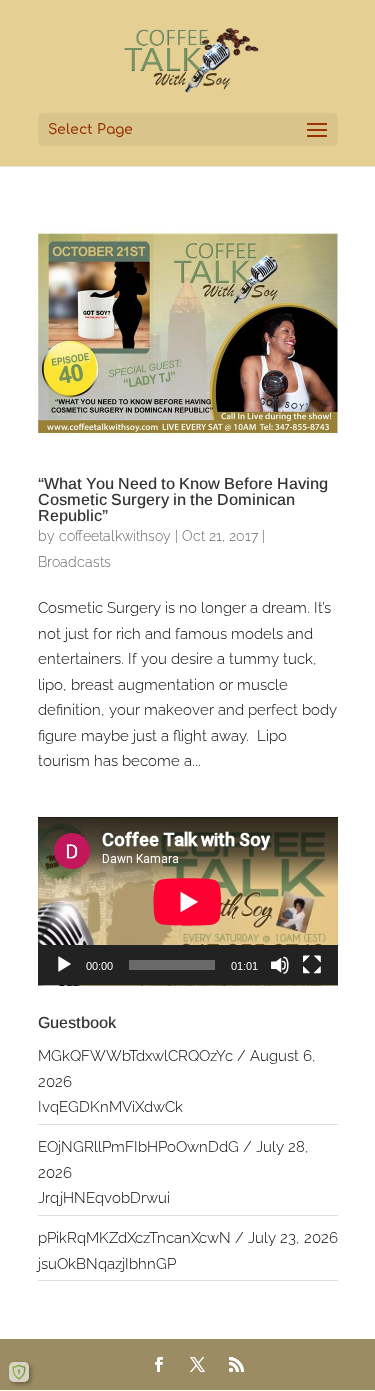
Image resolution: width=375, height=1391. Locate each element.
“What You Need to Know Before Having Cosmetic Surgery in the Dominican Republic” (183, 499)
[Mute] (280, 965)
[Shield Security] (19, 1372)
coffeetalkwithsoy (115, 536)
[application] (188, 901)
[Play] (64, 965)
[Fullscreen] (312, 965)
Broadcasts (74, 562)
